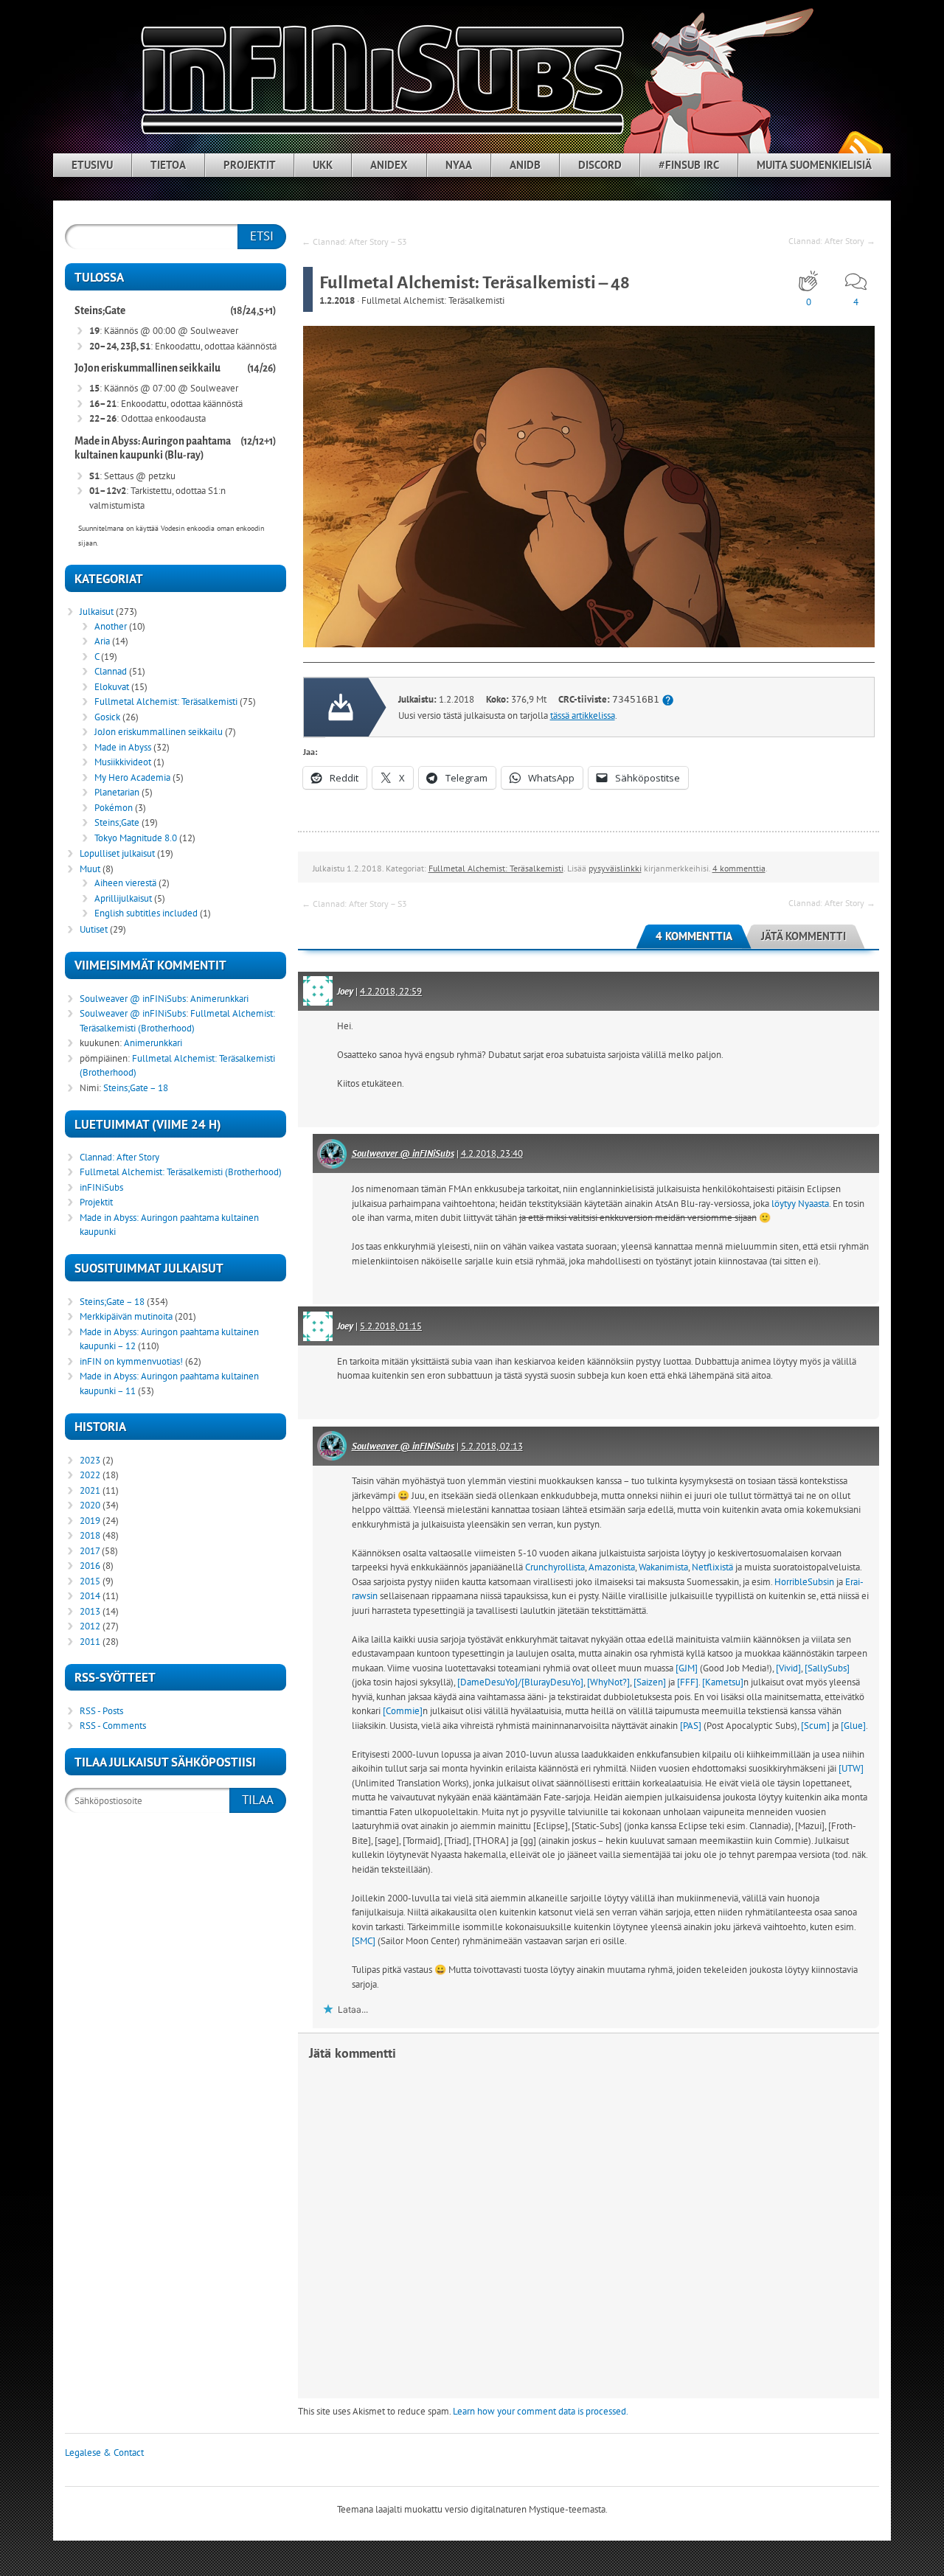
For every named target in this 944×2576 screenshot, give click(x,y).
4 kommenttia (739, 868)
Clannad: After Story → (832, 241)
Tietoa (168, 165)
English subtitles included (146, 913)
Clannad (111, 671)
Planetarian (117, 792)
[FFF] (688, 1682)
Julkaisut (97, 612)
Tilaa (258, 1800)
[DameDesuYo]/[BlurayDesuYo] (520, 1682)
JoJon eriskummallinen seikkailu (147, 368)
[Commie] (403, 1711)
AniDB (525, 165)
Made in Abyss (123, 747)
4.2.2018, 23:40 (492, 1153)
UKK (323, 165)
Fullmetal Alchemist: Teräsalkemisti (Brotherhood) (181, 1172)
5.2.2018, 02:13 (492, 1446)
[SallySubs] (827, 1668)
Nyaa (459, 165)
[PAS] (691, 1726)
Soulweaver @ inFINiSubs (403, 1153)
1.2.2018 (337, 300)
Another (111, 626)
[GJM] (687, 1668)
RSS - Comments (113, 1726)
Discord (600, 165)
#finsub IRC (689, 165)
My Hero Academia (132, 777)
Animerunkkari (219, 999)
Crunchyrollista (555, 1567)
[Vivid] (788, 1668)
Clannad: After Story (119, 1157)
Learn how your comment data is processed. (541, 2411)
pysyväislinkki (615, 868)
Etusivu (92, 165)
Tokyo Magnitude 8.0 (136, 838)
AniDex (389, 165)
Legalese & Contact (104, 2453)
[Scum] (815, 1726)
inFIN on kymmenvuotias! (131, 1361)
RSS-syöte (860, 148)
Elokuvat (112, 687)
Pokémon (114, 808)
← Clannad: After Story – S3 (354, 241)
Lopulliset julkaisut (117, 853)
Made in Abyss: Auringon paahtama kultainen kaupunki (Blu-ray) (153, 449)
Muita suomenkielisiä (814, 165)
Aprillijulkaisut (123, 898)
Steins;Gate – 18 (136, 1088)
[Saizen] (650, 1682)
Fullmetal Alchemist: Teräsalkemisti (433, 300)
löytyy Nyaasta (800, 1204)
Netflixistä (712, 1567)
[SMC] (364, 1941)
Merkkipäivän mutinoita (126, 1316)
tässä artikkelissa (583, 716)
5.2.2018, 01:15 (391, 1326)
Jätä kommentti (804, 936)
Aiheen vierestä (125, 883)
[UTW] (851, 1768)
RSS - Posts (101, 1711)
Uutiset (94, 929)
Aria (102, 641)
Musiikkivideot (123, 762)
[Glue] (853, 1726)
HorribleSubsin (804, 1582)
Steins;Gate (100, 311)
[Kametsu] (723, 1682)
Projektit (250, 165)
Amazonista (612, 1567)
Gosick (107, 717)
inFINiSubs (101, 1187)
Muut (90, 869)
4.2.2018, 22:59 (391, 991)
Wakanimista (663, 1567)
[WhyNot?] (608, 1682)
